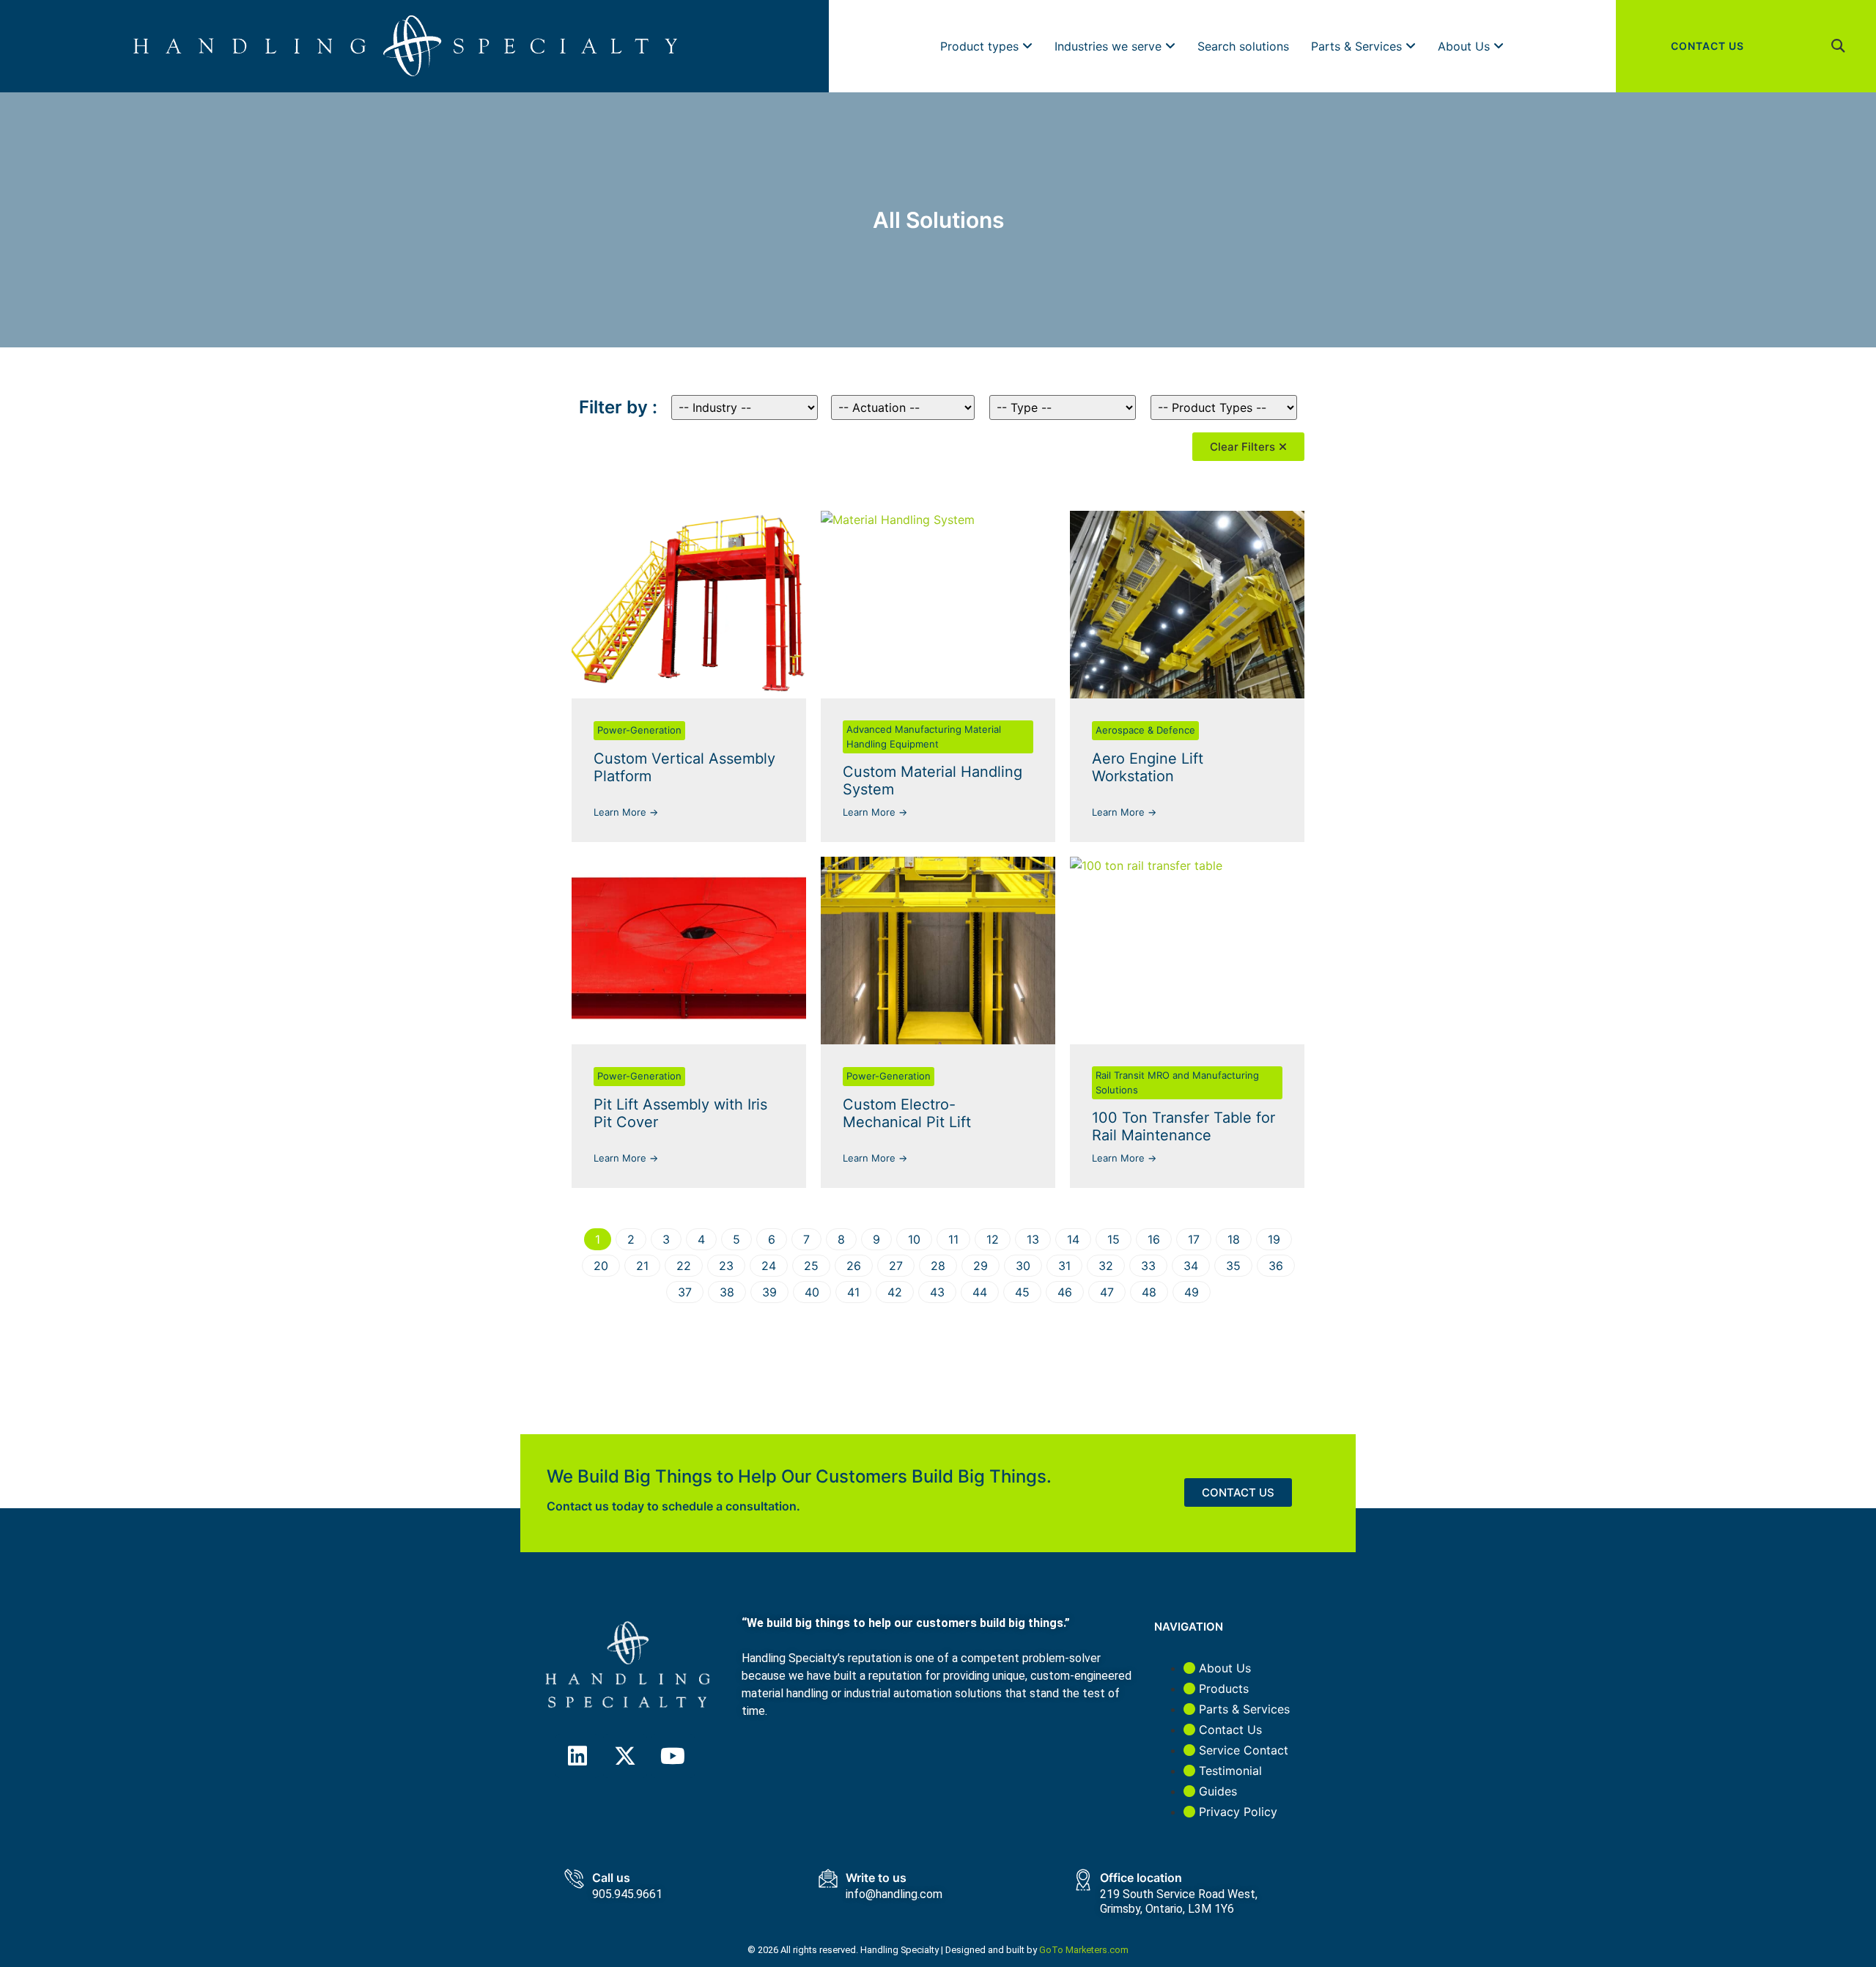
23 (726, 1266)
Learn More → (626, 812)
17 (1194, 1239)
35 (1233, 1266)
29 (981, 1266)
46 (1065, 1292)
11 (953, 1239)
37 (685, 1292)
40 (812, 1292)
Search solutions (1243, 46)
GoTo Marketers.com (1084, 1950)
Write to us (876, 1878)
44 (980, 1292)
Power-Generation (639, 730)
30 (1023, 1266)
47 (1107, 1292)
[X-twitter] (625, 1756)
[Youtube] (673, 1756)
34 (1191, 1266)
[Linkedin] (577, 1756)
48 (1149, 1292)
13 (1033, 1239)
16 (1154, 1239)
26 (854, 1266)
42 (895, 1292)
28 (938, 1266)
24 (769, 1266)
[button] (1838, 47)
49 (1192, 1292)
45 (1022, 1292)
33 (1148, 1266)
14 (1073, 1239)
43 (937, 1292)
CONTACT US (1707, 46)
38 (727, 1292)
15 (1114, 1239)
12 (993, 1239)
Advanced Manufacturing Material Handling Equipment (924, 737)
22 (684, 1266)
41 (853, 1292)
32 (1106, 1266)
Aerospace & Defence (1145, 730)
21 (642, 1266)
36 (1276, 1266)
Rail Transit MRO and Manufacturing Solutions (1177, 1082)
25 (811, 1266)
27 (896, 1266)
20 (601, 1266)
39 (769, 1292)
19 (1274, 1239)
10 (914, 1239)
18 (1234, 1239)
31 (1064, 1266)
